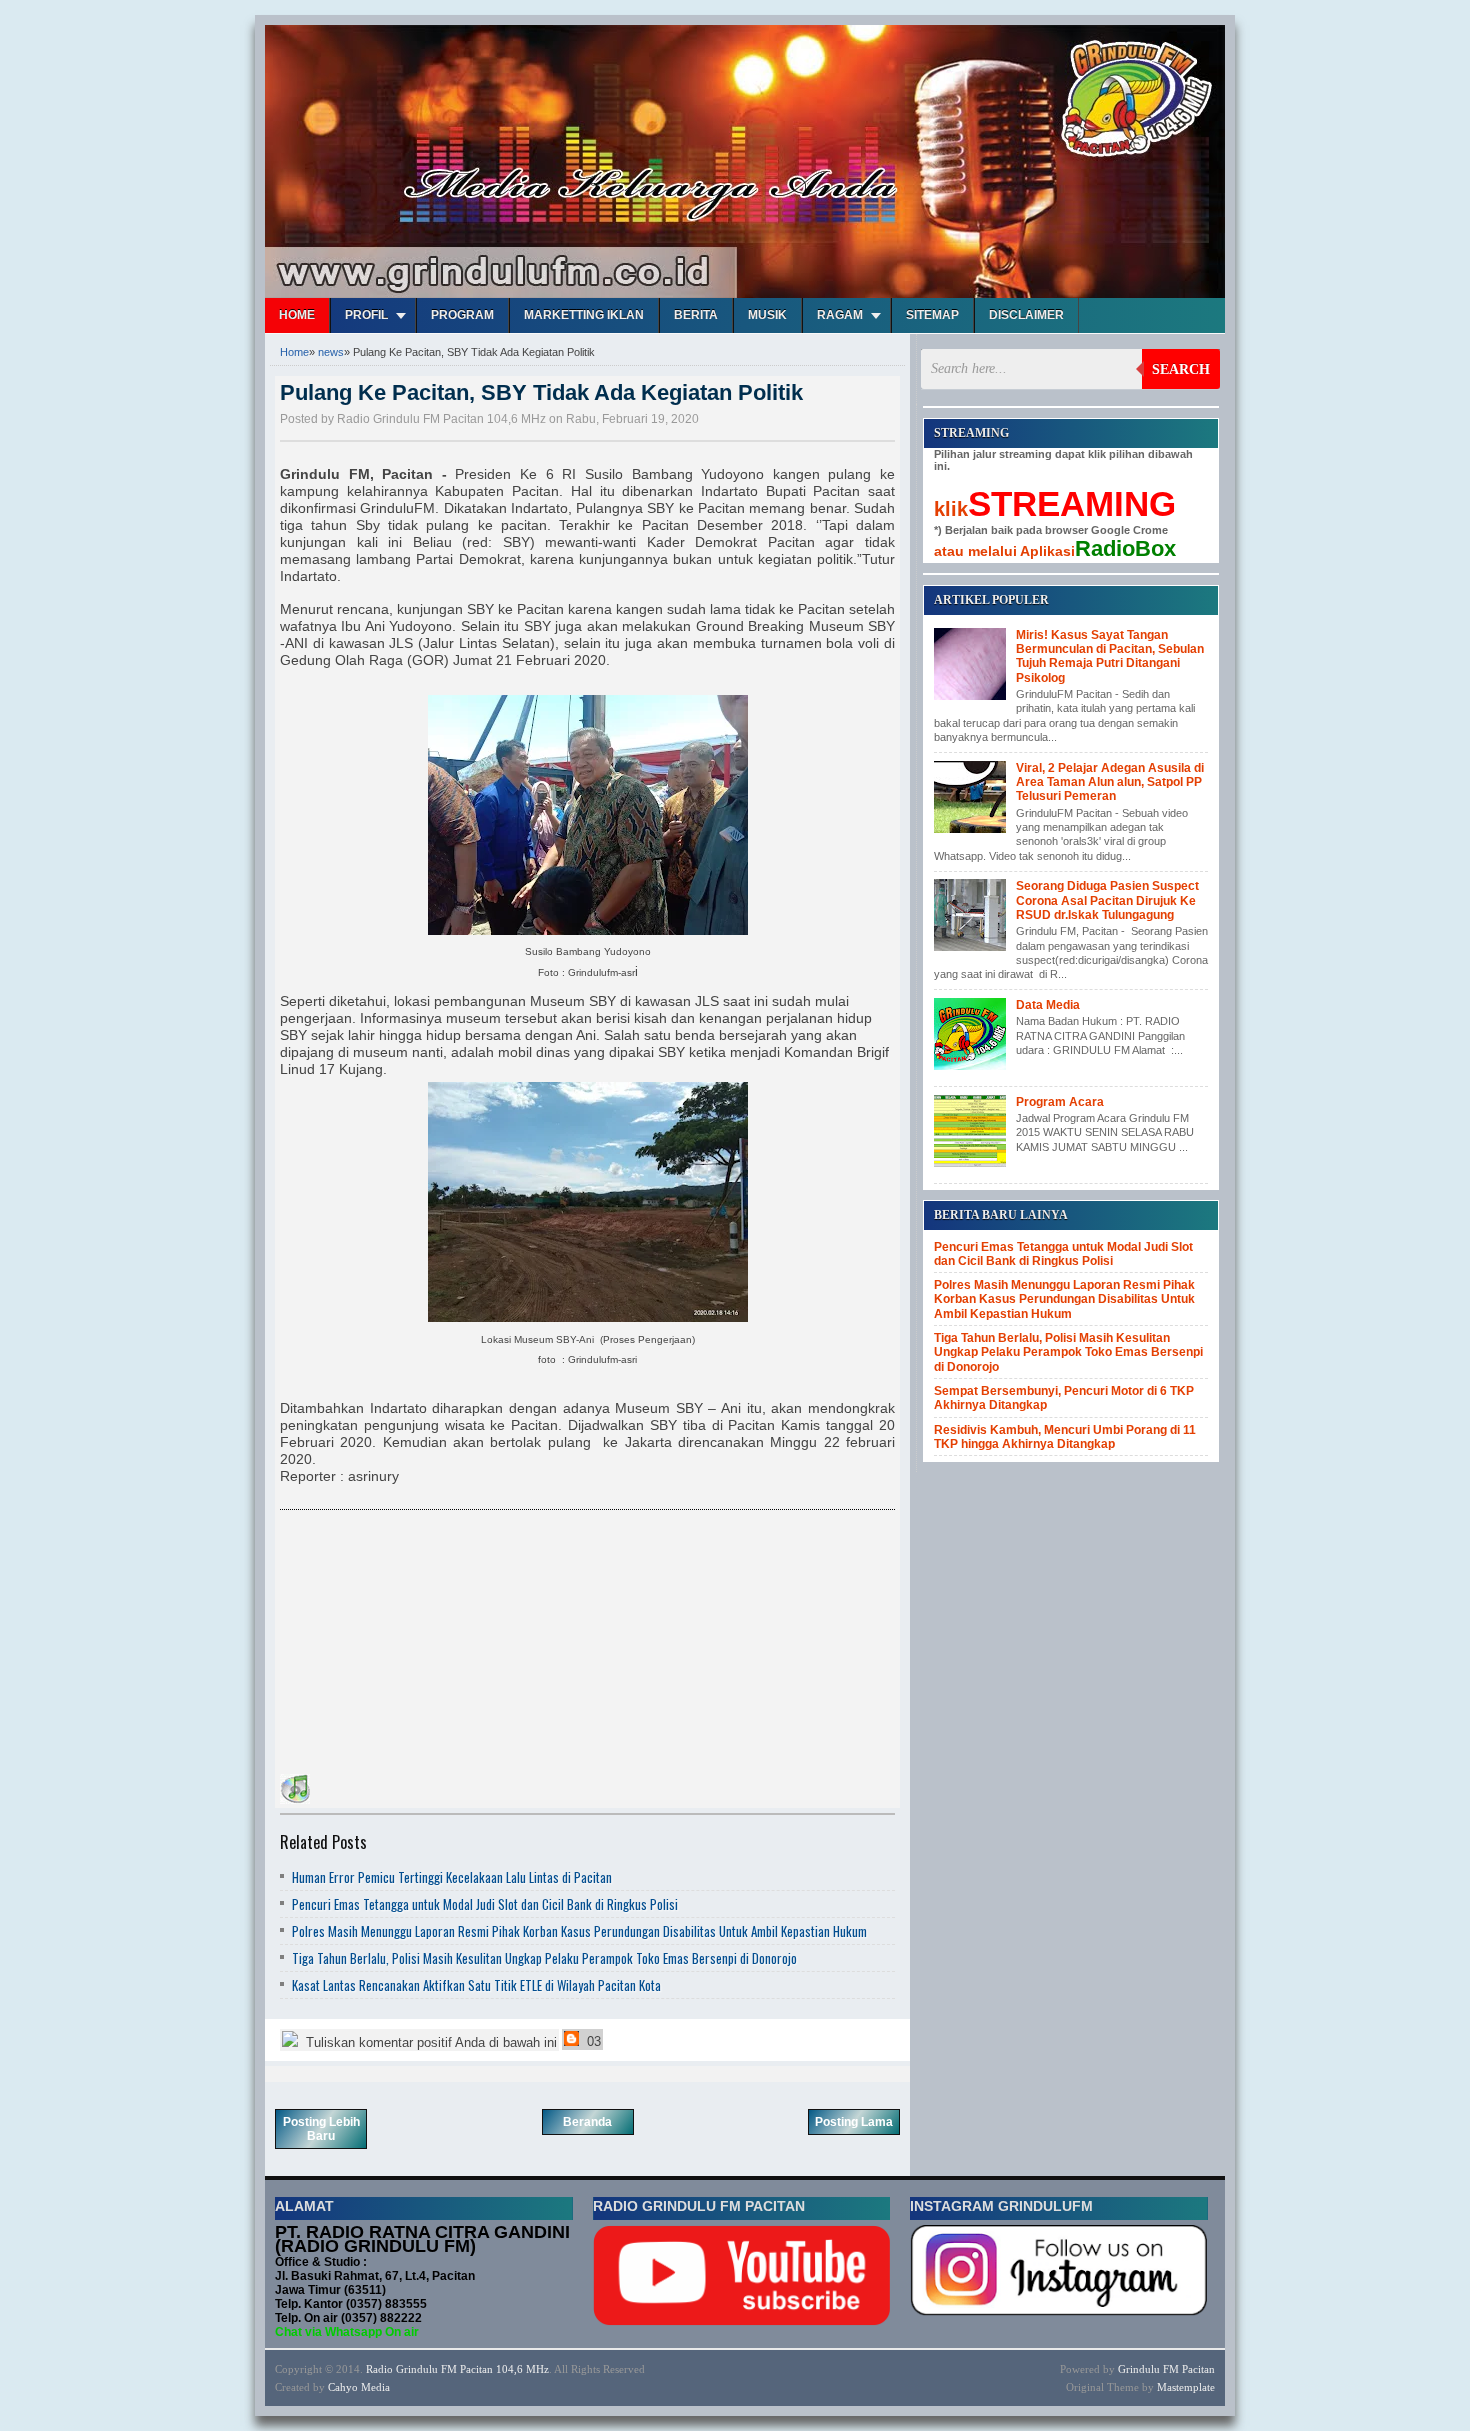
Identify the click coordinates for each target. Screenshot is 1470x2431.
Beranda (587, 2122)
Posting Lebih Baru (321, 2129)
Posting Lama (854, 2122)
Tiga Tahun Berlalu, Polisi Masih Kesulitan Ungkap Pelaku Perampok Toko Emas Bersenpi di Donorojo (544, 1958)
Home (297, 315)
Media (375, 2387)
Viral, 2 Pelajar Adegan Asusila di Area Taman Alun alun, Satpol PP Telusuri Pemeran (1110, 782)
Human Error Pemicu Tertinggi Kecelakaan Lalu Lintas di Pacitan (452, 1877)
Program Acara (1060, 1102)
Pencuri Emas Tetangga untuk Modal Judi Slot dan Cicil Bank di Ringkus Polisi (485, 1904)
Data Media (1048, 1005)
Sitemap (932, 315)
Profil (366, 315)
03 (592, 2041)
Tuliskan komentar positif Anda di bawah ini (429, 2042)
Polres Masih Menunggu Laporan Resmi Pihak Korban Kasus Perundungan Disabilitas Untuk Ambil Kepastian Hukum (579, 1931)
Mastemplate (1186, 2387)
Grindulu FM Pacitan (1166, 2369)
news (331, 352)
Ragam (840, 315)
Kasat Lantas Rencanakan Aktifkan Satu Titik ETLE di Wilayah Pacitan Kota (476, 1985)
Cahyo (343, 2387)
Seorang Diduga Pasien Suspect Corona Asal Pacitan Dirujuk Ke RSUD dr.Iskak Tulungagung (1107, 900)
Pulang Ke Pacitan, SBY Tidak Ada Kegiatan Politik (541, 392)
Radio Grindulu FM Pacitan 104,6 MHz (457, 2369)
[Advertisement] (430, 1645)
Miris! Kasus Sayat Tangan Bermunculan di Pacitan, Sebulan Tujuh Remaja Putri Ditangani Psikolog (1110, 656)
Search (1181, 369)
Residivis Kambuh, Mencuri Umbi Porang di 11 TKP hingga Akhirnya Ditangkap (1065, 1437)
